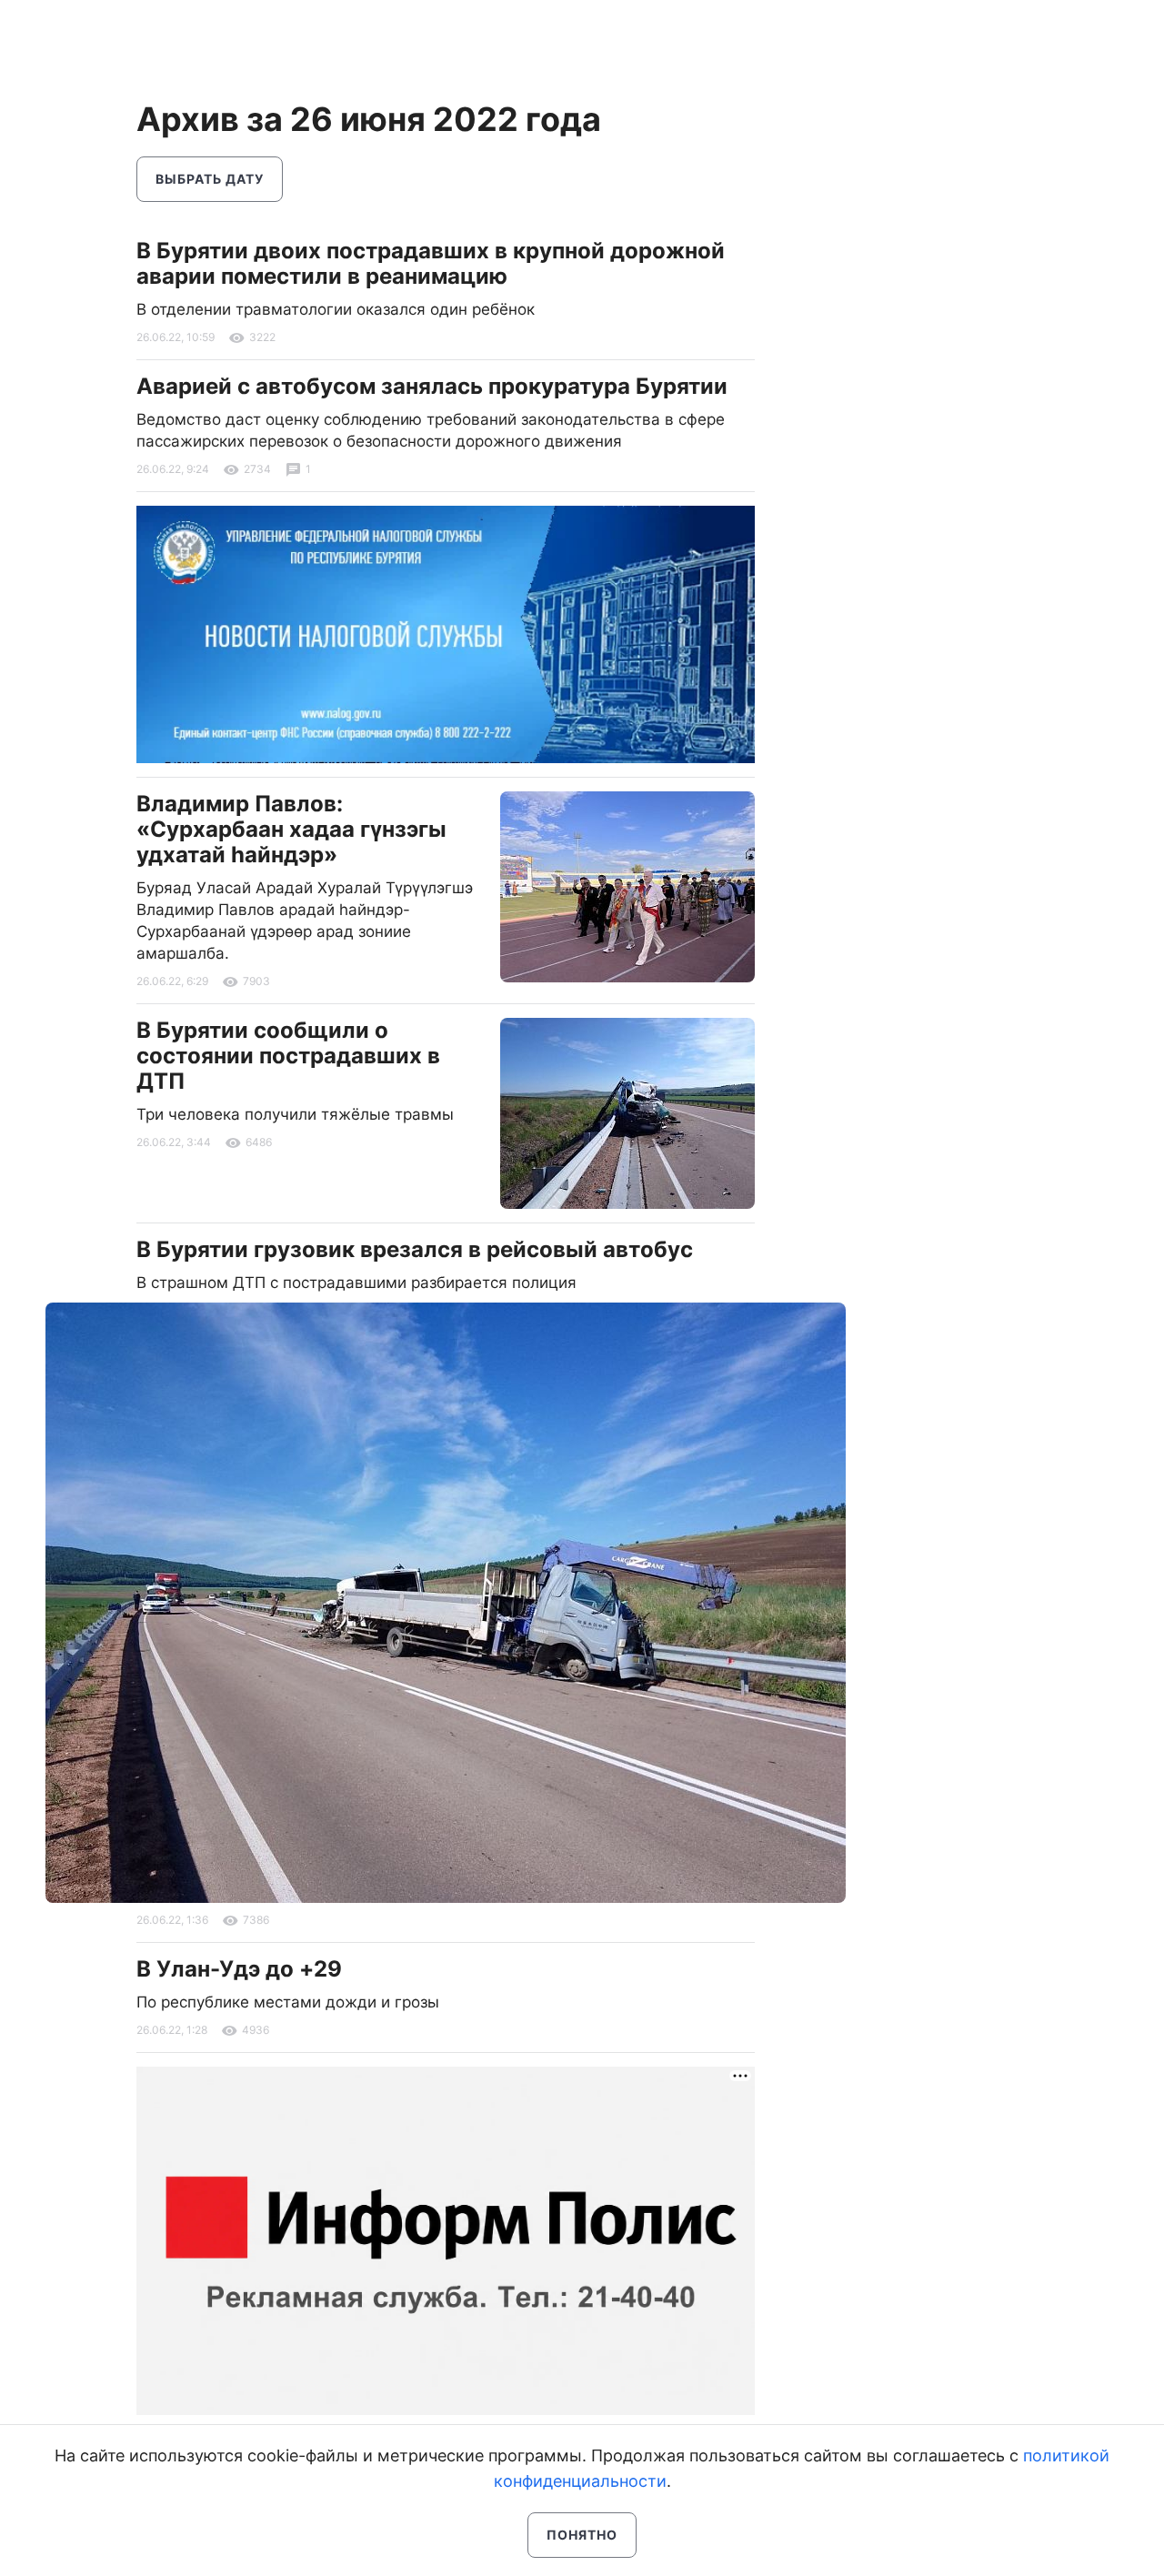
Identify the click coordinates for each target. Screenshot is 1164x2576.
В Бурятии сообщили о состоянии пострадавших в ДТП (288, 1056)
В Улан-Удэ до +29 (239, 1969)
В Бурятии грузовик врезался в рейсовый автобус (415, 1249)
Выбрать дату (210, 179)
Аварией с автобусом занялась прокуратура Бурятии (432, 386)
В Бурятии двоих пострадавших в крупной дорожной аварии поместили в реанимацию (431, 263)
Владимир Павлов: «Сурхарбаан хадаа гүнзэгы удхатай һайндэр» (291, 829)
